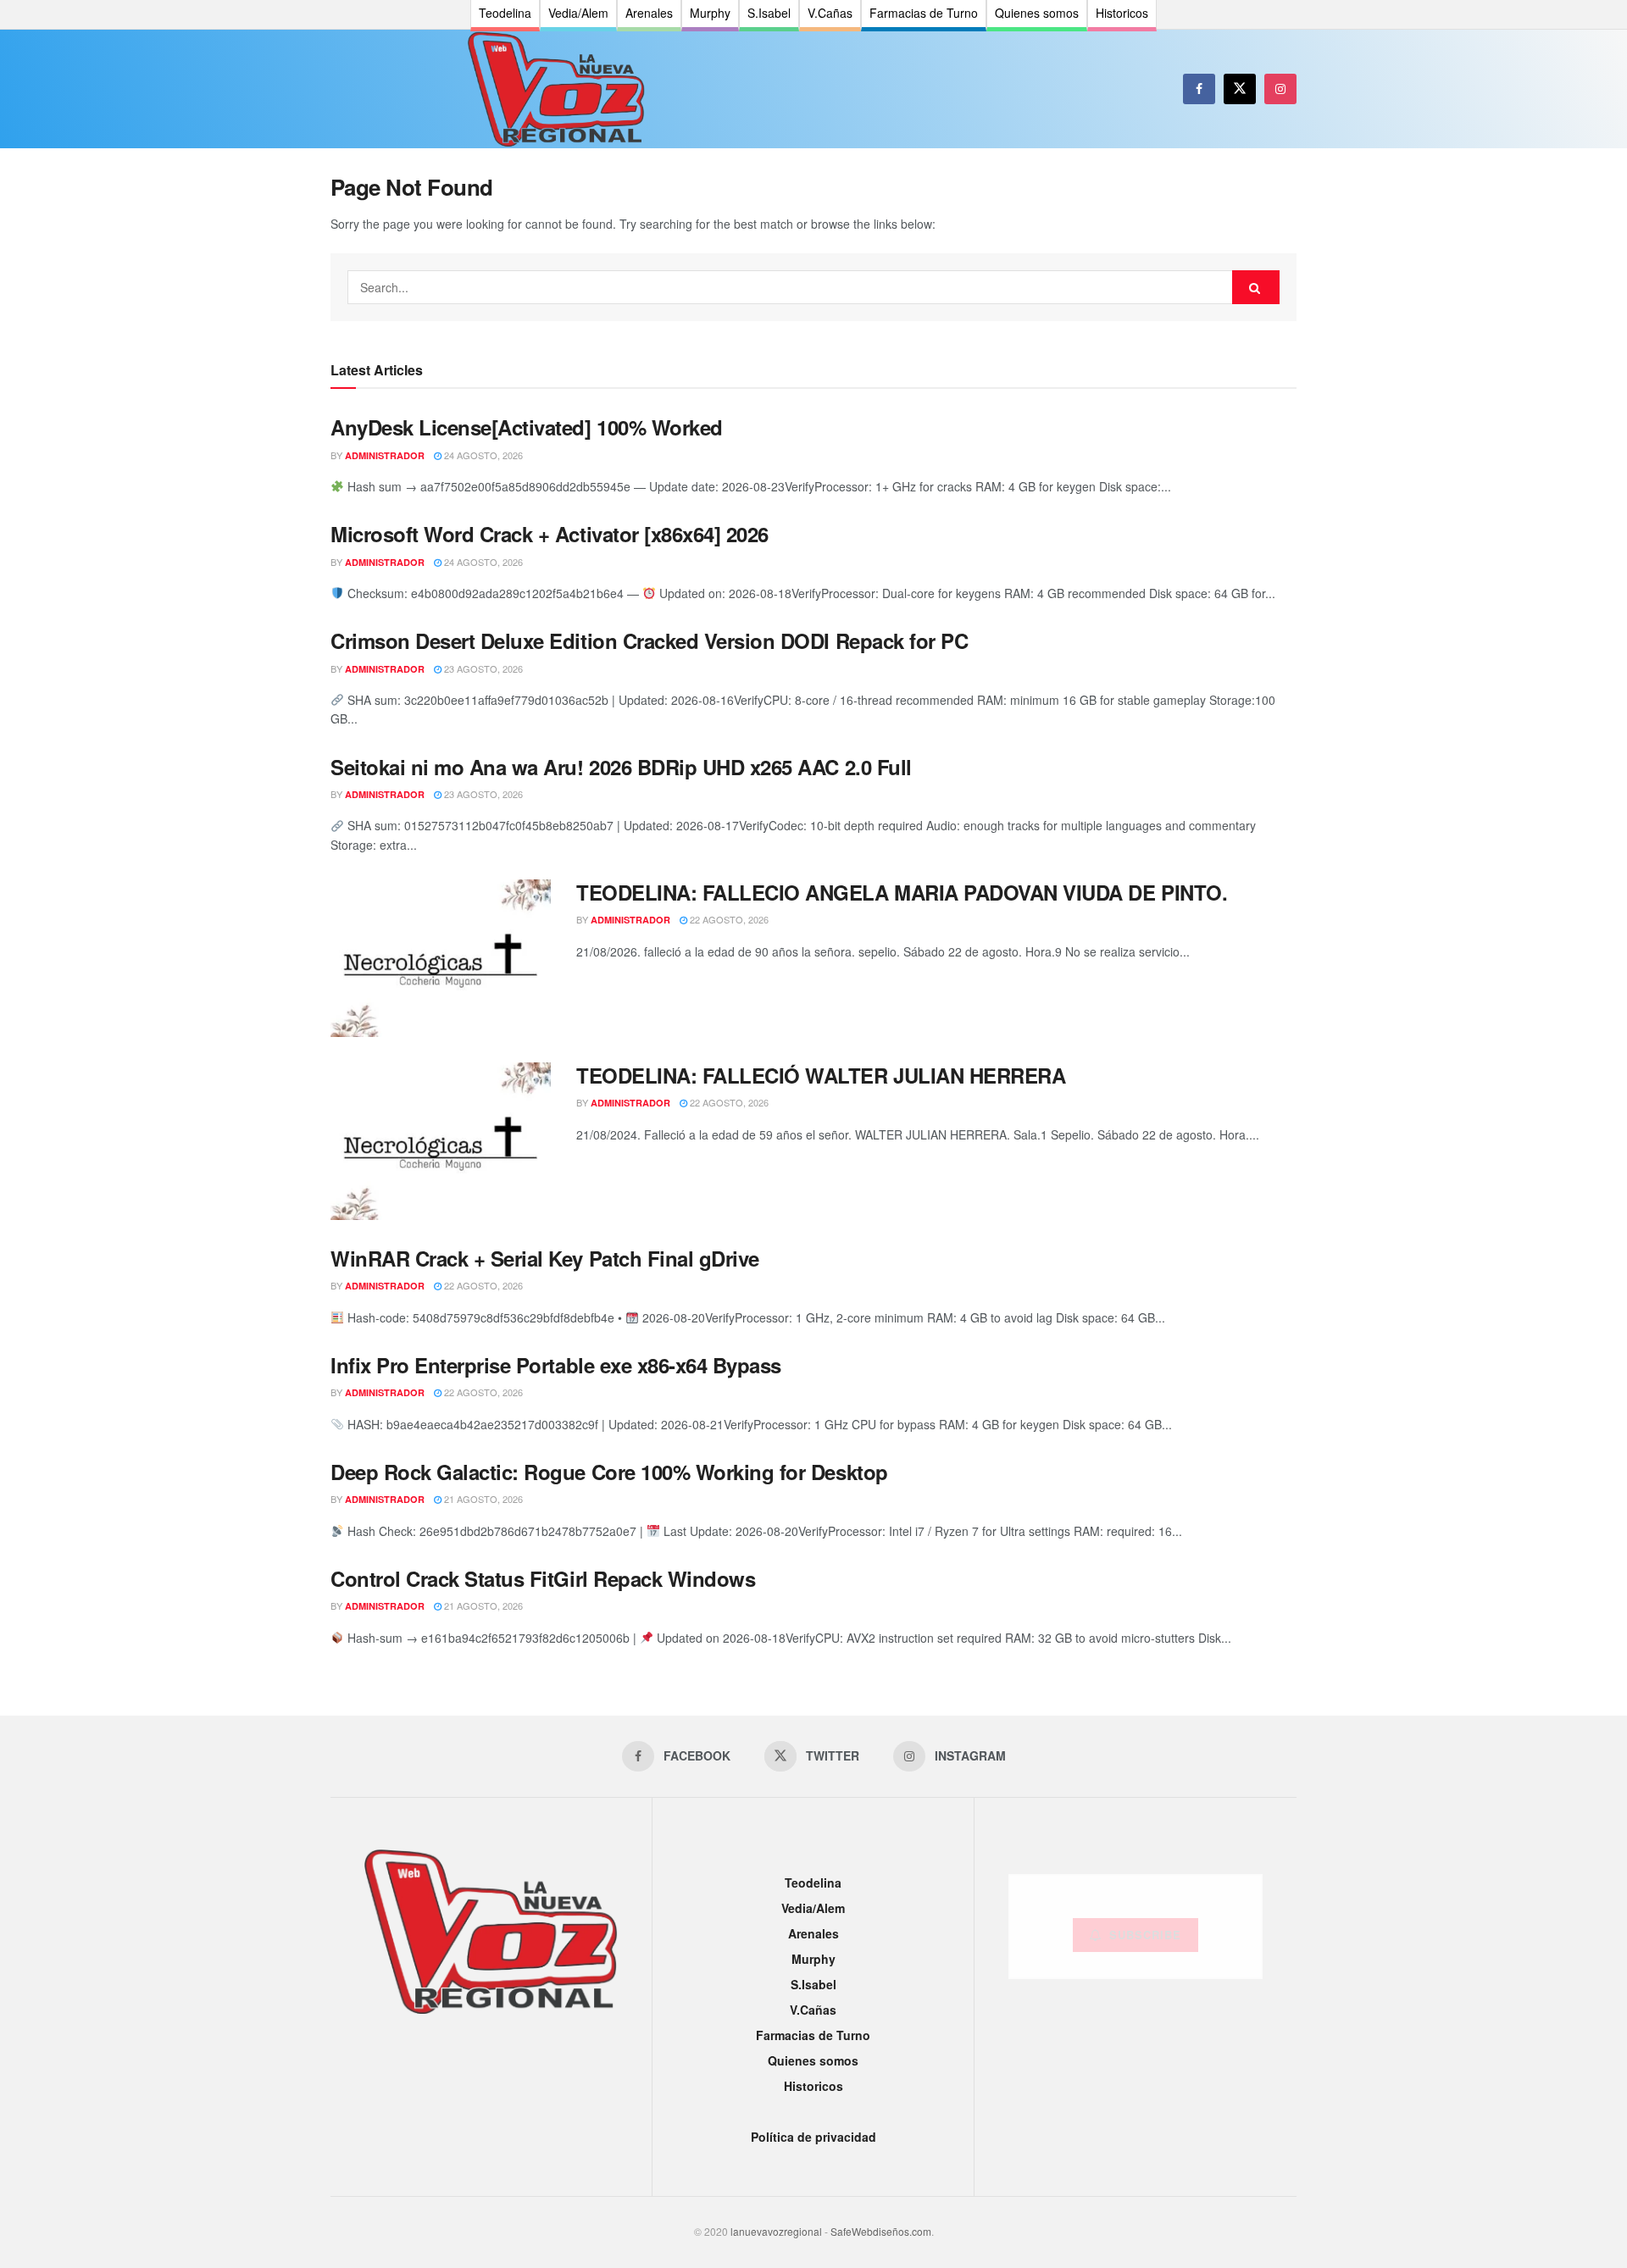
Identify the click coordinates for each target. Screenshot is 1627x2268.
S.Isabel (813, 1984)
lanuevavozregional (776, 2231)
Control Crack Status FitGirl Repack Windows (543, 1578)
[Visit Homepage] (556, 89)
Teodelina (813, 1883)
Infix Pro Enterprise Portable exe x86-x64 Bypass (556, 1365)
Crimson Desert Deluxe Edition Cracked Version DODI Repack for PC (649, 640)
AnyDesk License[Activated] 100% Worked (527, 427)
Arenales (813, 1933)
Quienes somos (813, 2060)
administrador (385, 455)
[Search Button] (1256, 287)
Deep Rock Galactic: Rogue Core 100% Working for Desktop (609, 1472)
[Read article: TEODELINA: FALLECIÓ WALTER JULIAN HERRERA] (441, 1141)
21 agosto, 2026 (482, 1499)
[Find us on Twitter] (1240, 89)
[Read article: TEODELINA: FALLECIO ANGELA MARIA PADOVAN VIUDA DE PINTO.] (441, 958)
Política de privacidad (813, 2137)
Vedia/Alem (813, 1908)
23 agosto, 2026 (482, 668)
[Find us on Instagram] (1280, 89)
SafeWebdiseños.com (881, 2231)
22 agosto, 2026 (728, 919)
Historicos (813, 2086)
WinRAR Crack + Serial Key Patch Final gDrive (545, 1258)
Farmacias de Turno (813, 2035)
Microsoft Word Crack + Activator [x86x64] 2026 (550, 534)
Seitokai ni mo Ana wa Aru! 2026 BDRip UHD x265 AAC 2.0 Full (621, 767)
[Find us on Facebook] (1199, 89)
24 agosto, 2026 (482, 455)
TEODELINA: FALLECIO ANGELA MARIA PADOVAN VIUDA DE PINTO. (902, 892)
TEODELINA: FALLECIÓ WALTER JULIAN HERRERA (821, 1075)
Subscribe (1145, 1935)
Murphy (813, 1959)
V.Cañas (813, 2010)
